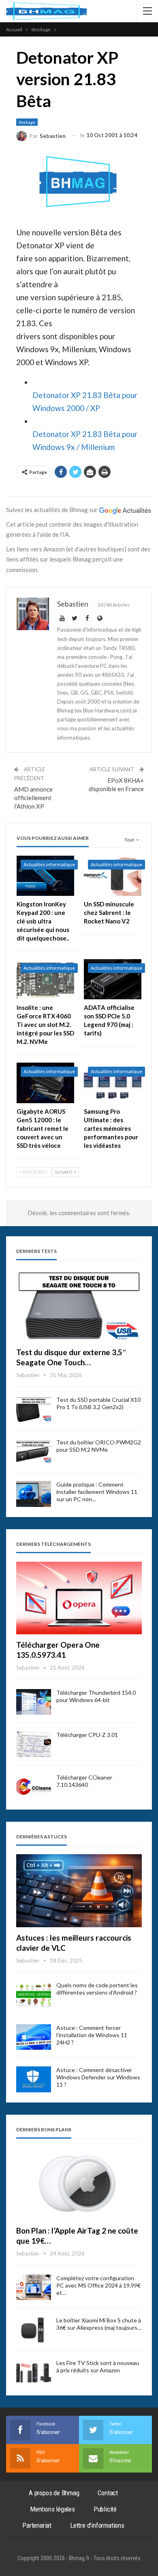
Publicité (105, 2509)
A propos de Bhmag (54, 2493)
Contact (108, 2493)
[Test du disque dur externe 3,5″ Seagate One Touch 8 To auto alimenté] (79, 1305)
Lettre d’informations (97, 2525)
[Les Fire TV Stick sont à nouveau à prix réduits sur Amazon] (34, 2372)
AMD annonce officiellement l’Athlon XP (33, 798)
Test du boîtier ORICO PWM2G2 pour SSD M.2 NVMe (99, 1446)
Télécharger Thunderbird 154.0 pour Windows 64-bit (96, 1696)
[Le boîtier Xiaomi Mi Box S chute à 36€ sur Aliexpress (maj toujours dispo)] (34, 2330)
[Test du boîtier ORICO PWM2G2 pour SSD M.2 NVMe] (34, 1452)
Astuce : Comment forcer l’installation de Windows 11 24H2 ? (92, 2035)
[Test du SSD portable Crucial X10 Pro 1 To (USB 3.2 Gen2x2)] (34, 1409)
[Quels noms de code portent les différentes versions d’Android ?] (34, 1995)
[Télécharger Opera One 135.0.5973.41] (79, 1598)
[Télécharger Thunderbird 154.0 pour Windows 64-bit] (34, 1702)
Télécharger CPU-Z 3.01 (87, 1735)
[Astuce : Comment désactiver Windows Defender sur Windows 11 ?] (34, 2079)
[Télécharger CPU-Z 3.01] (34, 1744)
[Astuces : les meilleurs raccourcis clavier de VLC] (79, 1891)
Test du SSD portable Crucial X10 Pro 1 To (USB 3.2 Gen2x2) (98, 1403)
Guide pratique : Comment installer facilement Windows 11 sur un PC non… (97, 1492)
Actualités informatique (49, 864)
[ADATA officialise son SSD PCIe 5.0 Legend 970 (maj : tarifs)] (113, 979)
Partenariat (37, 2525)
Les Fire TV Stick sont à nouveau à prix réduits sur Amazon (98, 2366)
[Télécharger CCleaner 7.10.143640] (34, 1787)
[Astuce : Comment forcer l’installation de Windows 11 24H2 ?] (34, 2037)
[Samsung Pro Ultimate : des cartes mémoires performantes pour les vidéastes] (113, 1083)
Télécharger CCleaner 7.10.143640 (84, 1781)
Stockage (27, 122)
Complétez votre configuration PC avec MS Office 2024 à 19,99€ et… (98, 2285)
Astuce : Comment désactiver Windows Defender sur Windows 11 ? (98, 2077)
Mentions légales (52, 2509)
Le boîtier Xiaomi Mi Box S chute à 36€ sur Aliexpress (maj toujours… (99, 2324)
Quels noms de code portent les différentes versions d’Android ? (97, 1989)
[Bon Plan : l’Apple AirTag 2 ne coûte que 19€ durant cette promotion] (79, 2184)
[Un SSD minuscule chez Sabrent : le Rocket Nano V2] (113, 876)
